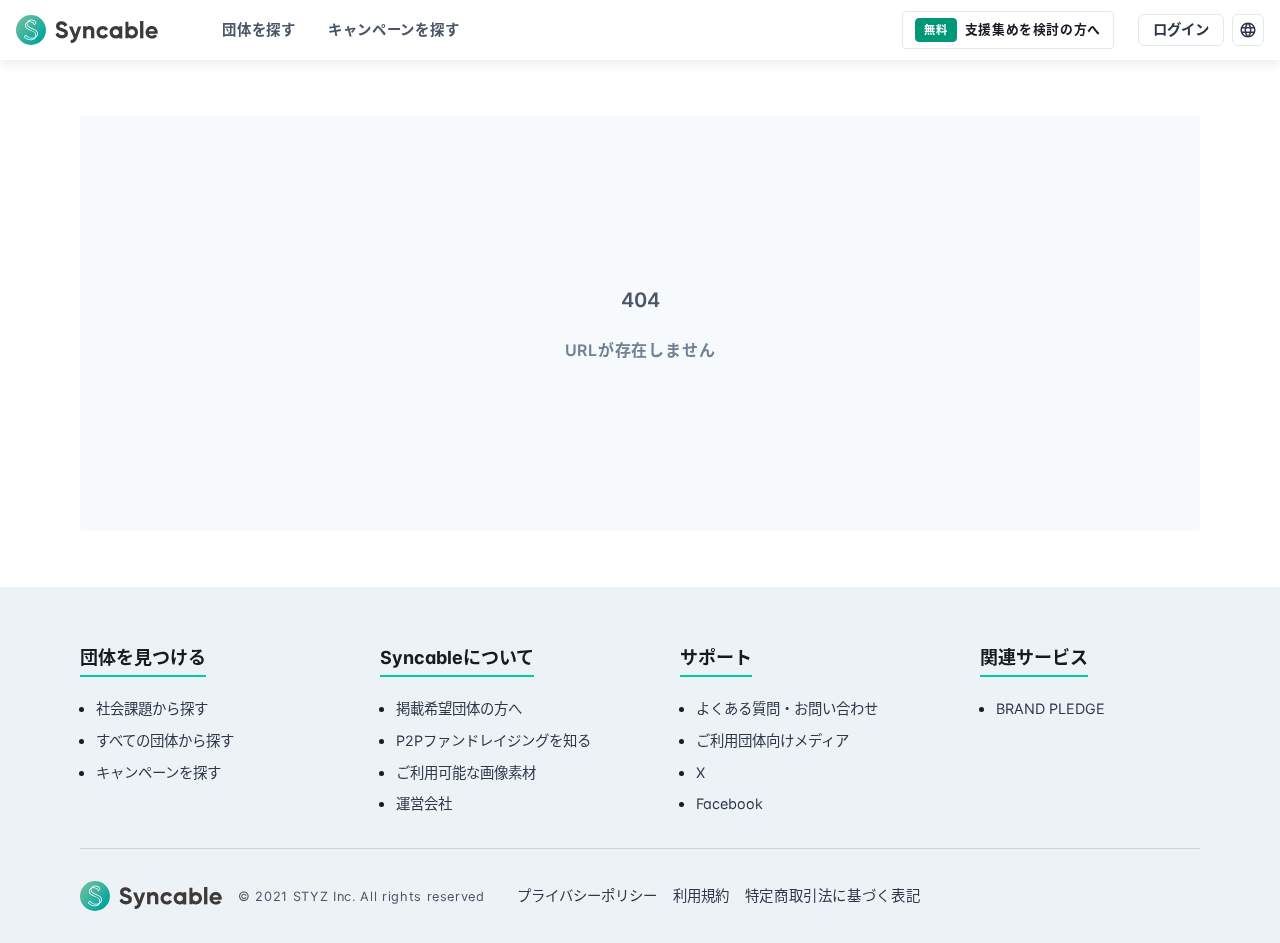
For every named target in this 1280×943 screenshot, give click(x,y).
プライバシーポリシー (587, 895)
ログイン (1181, 29)
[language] (1248, 30)
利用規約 (701, 895)
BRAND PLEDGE (1050, 708)
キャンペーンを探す (158, 772)
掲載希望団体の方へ (459, 708)
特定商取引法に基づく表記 (833, 895)
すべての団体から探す (165, 740)
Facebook (729, 803)
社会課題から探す (152, 708)
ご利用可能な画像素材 (466, 772)
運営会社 (424, 803)
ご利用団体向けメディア (772, 740)
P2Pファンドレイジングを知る (493, 740)
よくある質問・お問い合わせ (787, 708)
